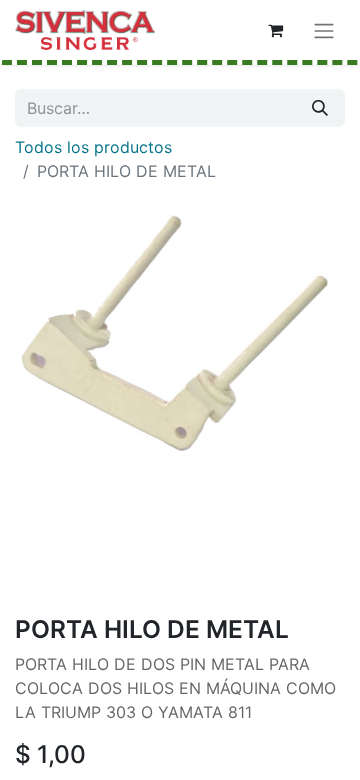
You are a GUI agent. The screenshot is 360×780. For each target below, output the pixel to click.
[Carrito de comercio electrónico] (275, 30)
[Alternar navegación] (324, 30)
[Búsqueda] (320, 108)
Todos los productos (93, 147)
